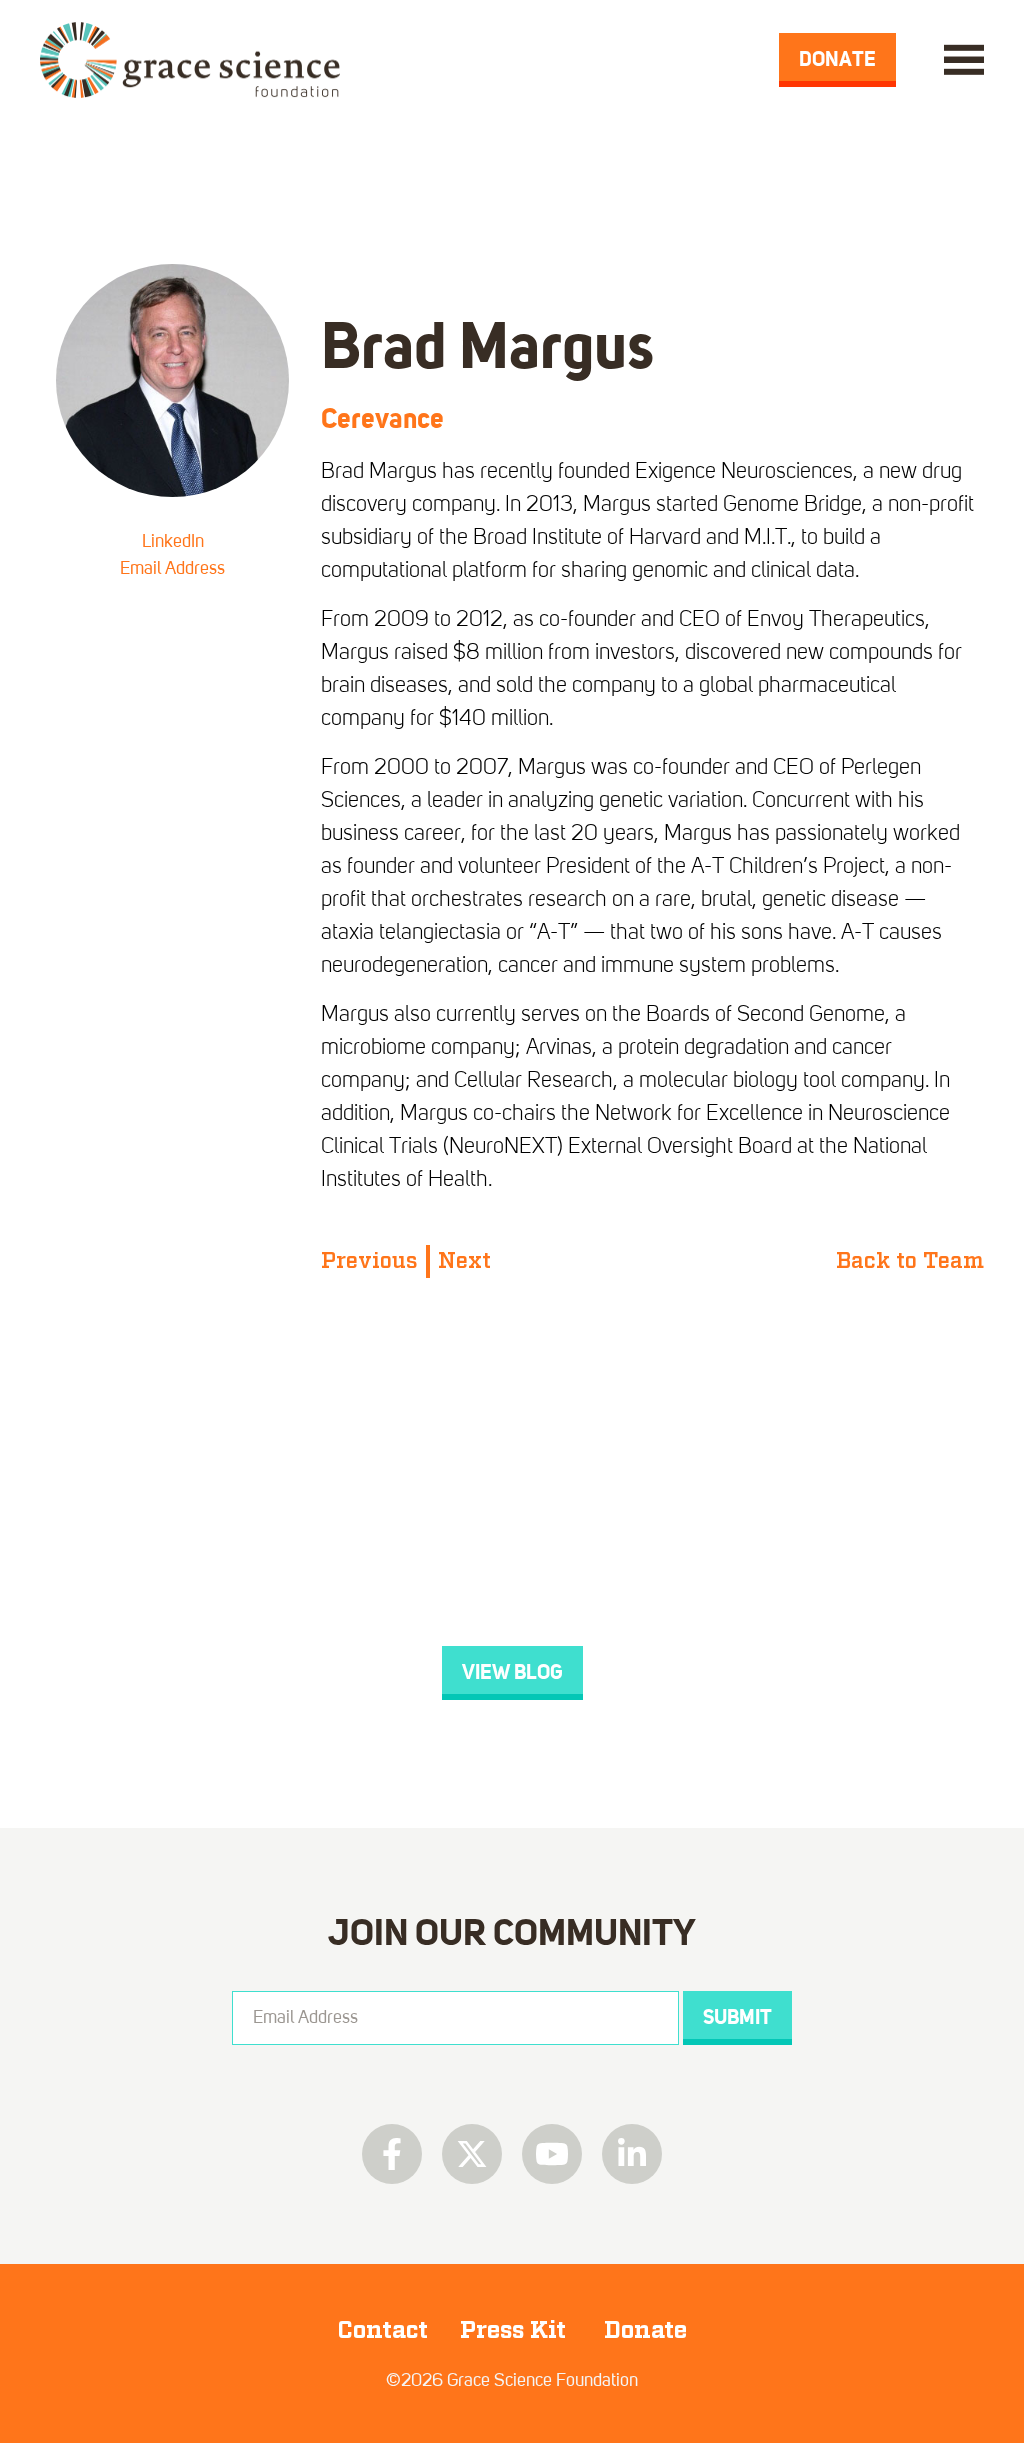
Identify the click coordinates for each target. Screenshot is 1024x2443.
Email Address (172, 569)
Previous (369, 1261)
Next (464, 1261)
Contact (382, 2330)
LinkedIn (173, 542)
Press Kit (516, 2330)
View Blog (512, 1672)
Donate (837, 59)
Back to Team (910, 1261)
